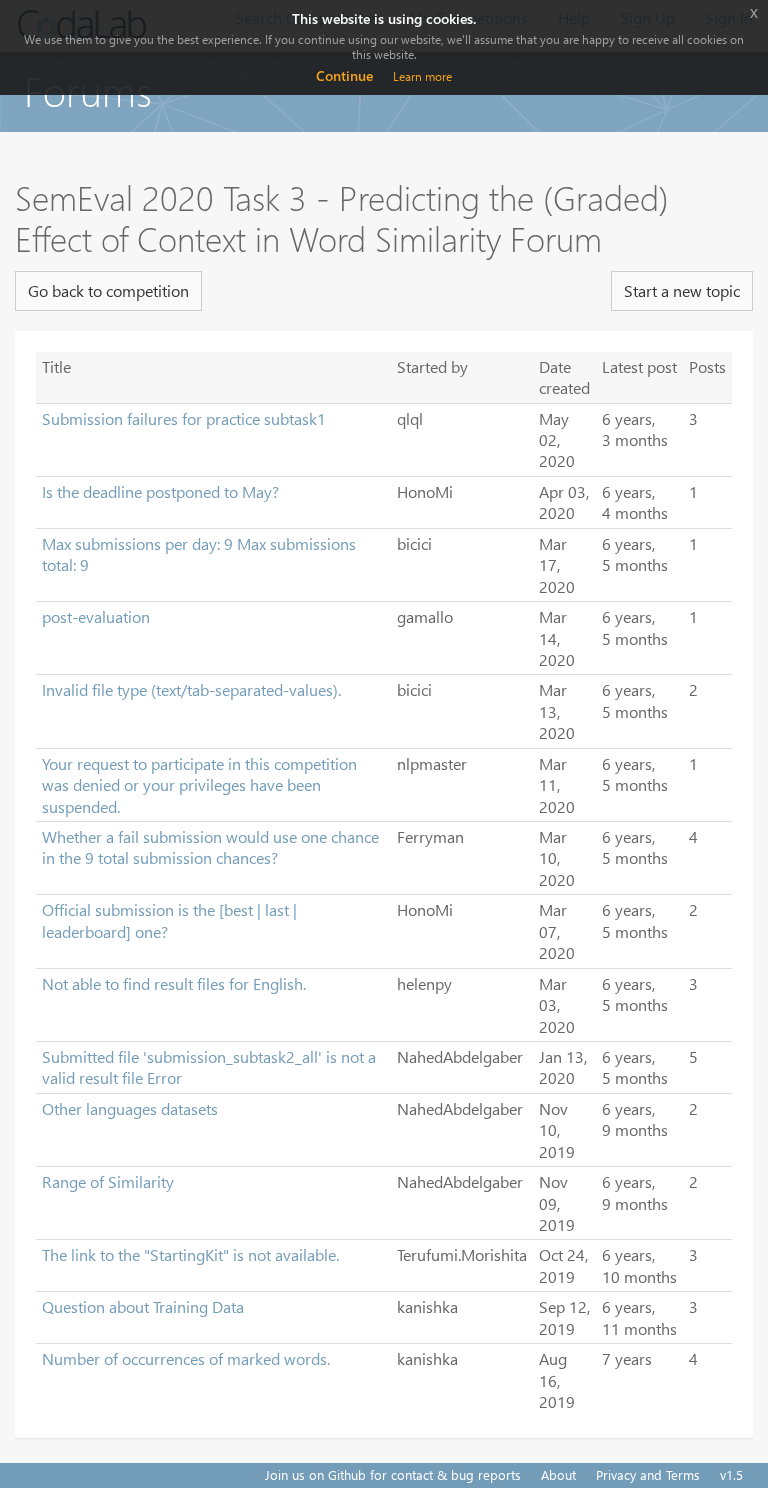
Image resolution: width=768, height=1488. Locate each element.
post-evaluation (96, 616)
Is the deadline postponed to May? (160, 491)
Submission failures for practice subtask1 (184, 418)
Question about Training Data (143, 1306)
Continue (344, 75)
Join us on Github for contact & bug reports (393, 1474)
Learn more (422, 76)
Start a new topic (682, 290)
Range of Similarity (108, 1181)
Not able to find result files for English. (174, 983)
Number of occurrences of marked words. (186, 1358)
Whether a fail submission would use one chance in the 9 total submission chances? (210, 847)
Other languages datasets (130, 1108)
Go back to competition (108, 290)
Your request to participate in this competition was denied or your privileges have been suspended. (199, 785)
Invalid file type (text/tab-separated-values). (191, 689)
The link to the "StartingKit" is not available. (190, 1254)
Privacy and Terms (648, 1474)
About (558, 1474)
